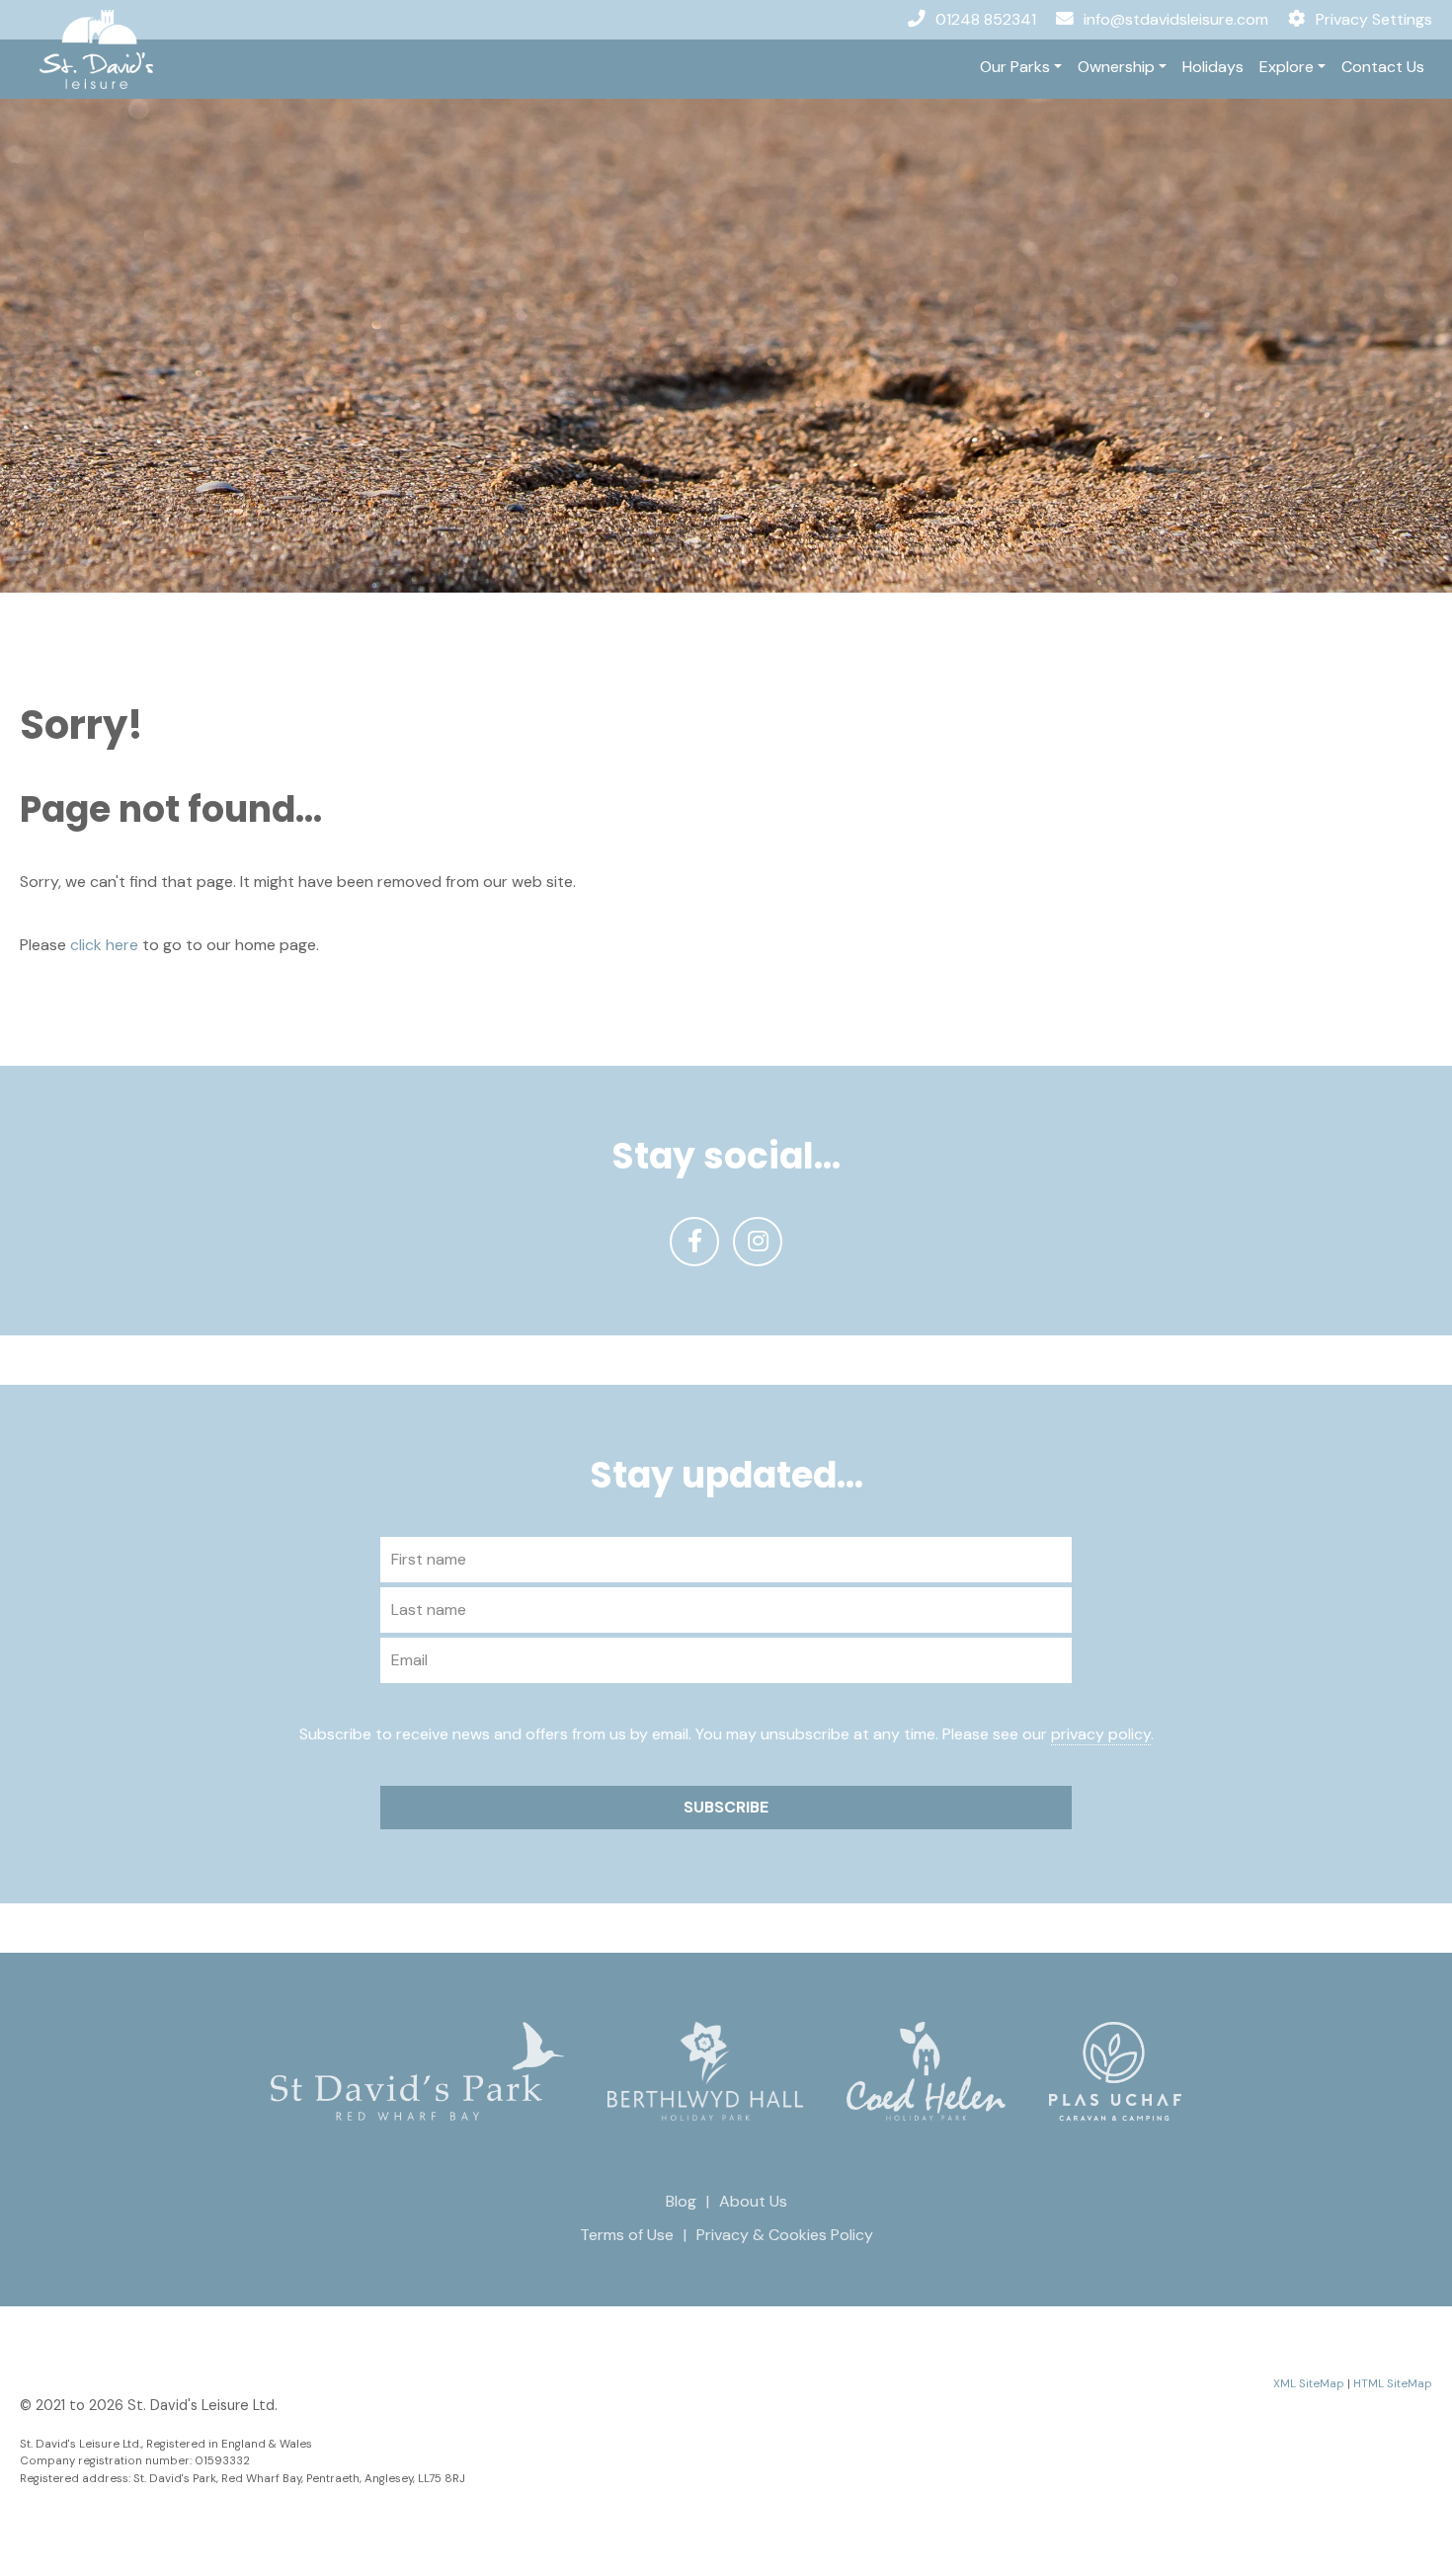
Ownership (1116, 67)
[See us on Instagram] (758, 1242)
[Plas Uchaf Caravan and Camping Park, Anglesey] (1115, 2070)
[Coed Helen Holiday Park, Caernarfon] (926, 2070)
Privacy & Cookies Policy (785, 2235)
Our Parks (1015, 67)
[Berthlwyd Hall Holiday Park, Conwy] (705, 2070)
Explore (1287, 67)
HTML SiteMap (1393, 2384)
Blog (681, 2201)
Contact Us (1383, 67)
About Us (753, 2201)
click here (104, 945)
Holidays (1213, 67)
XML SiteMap (1309, 2384)
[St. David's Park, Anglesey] (417, 2070)
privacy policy (1101, 1734)
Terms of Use (627, 2235)
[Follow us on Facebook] (694, 1242)
